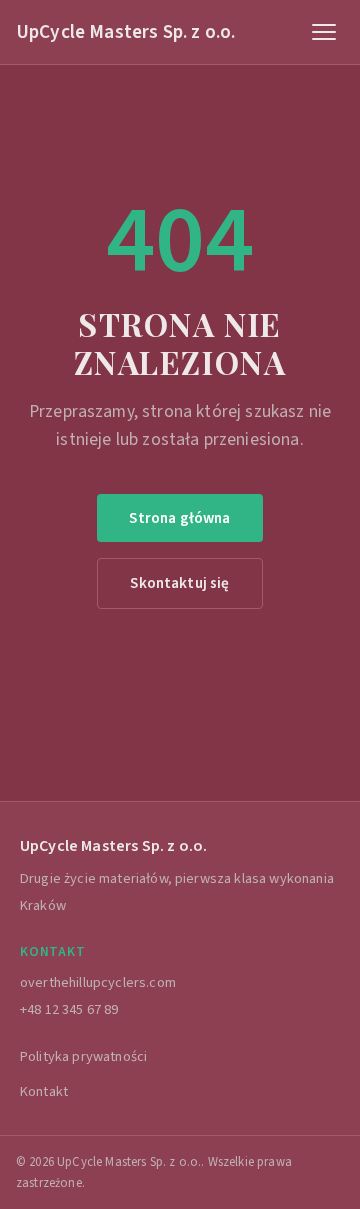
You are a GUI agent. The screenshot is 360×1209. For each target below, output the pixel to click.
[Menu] (324, 32)
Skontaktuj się (179, 583)
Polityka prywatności (83, 1056)
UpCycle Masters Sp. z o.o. (125, 32)
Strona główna (179, 518)
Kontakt (44, 1091)
